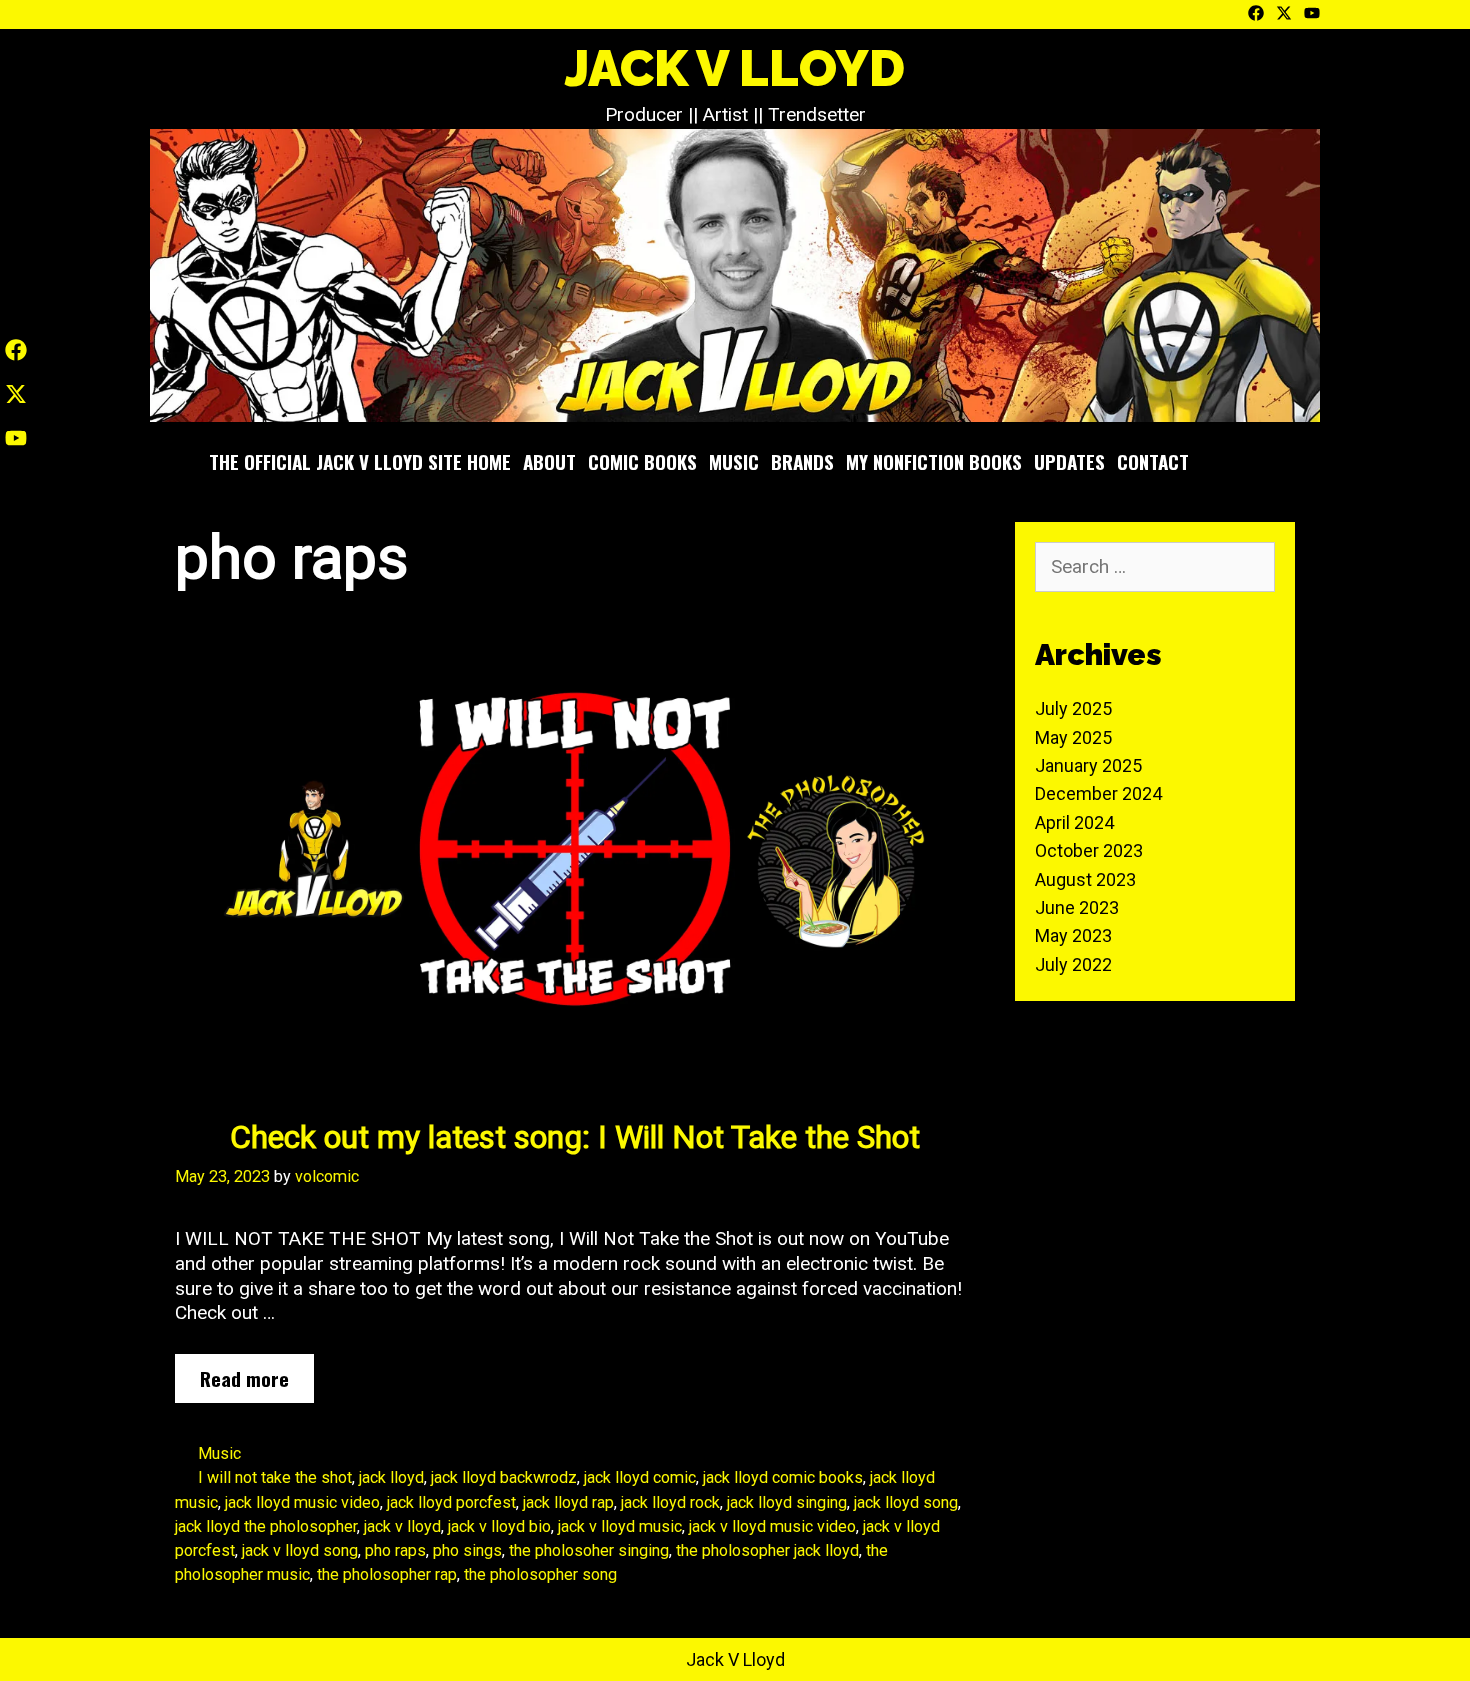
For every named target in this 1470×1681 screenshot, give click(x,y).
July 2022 (1073, 964)
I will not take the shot (275, 1477)
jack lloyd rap (568, 1502)
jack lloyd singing (787, 1502)
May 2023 (1073, 935)
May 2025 (1073, 737)
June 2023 (1077, 907)
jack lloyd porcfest (451, 1502)
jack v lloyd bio (499, 1526)
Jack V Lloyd (735, 68)
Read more (252, 1383)
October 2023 (1089, 850)
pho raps (395, 1550)
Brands (802, 461)
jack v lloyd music (620, 1526)
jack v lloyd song (300, 1550)
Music (734, 461)
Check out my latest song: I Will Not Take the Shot (575, 1137)
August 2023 (1085, 879)
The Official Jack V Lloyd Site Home (360, 461)
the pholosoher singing (589, 1550)
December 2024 (1098, 793)
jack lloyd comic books (783, 1477)
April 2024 (1074, 822)
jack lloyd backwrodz (504, 1477)
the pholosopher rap (387, 1574)
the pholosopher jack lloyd (767, 1550)
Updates (1069, 461)
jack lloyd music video (302, 1502)
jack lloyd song (906, 1502)
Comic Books (642, 461)
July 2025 (1073, 708)
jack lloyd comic (640, 1477)
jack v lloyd (402, 1526)
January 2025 (1088, 765)
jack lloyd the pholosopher (266, 1526)
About (549, 461)
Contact (1153, 461)
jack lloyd (391, 1477)
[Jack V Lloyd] (735, 274)
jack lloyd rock (670, 1502)
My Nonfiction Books (934, 461)
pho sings (467, 1550)
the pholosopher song (540, 1574)
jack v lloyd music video (772, 1526)
